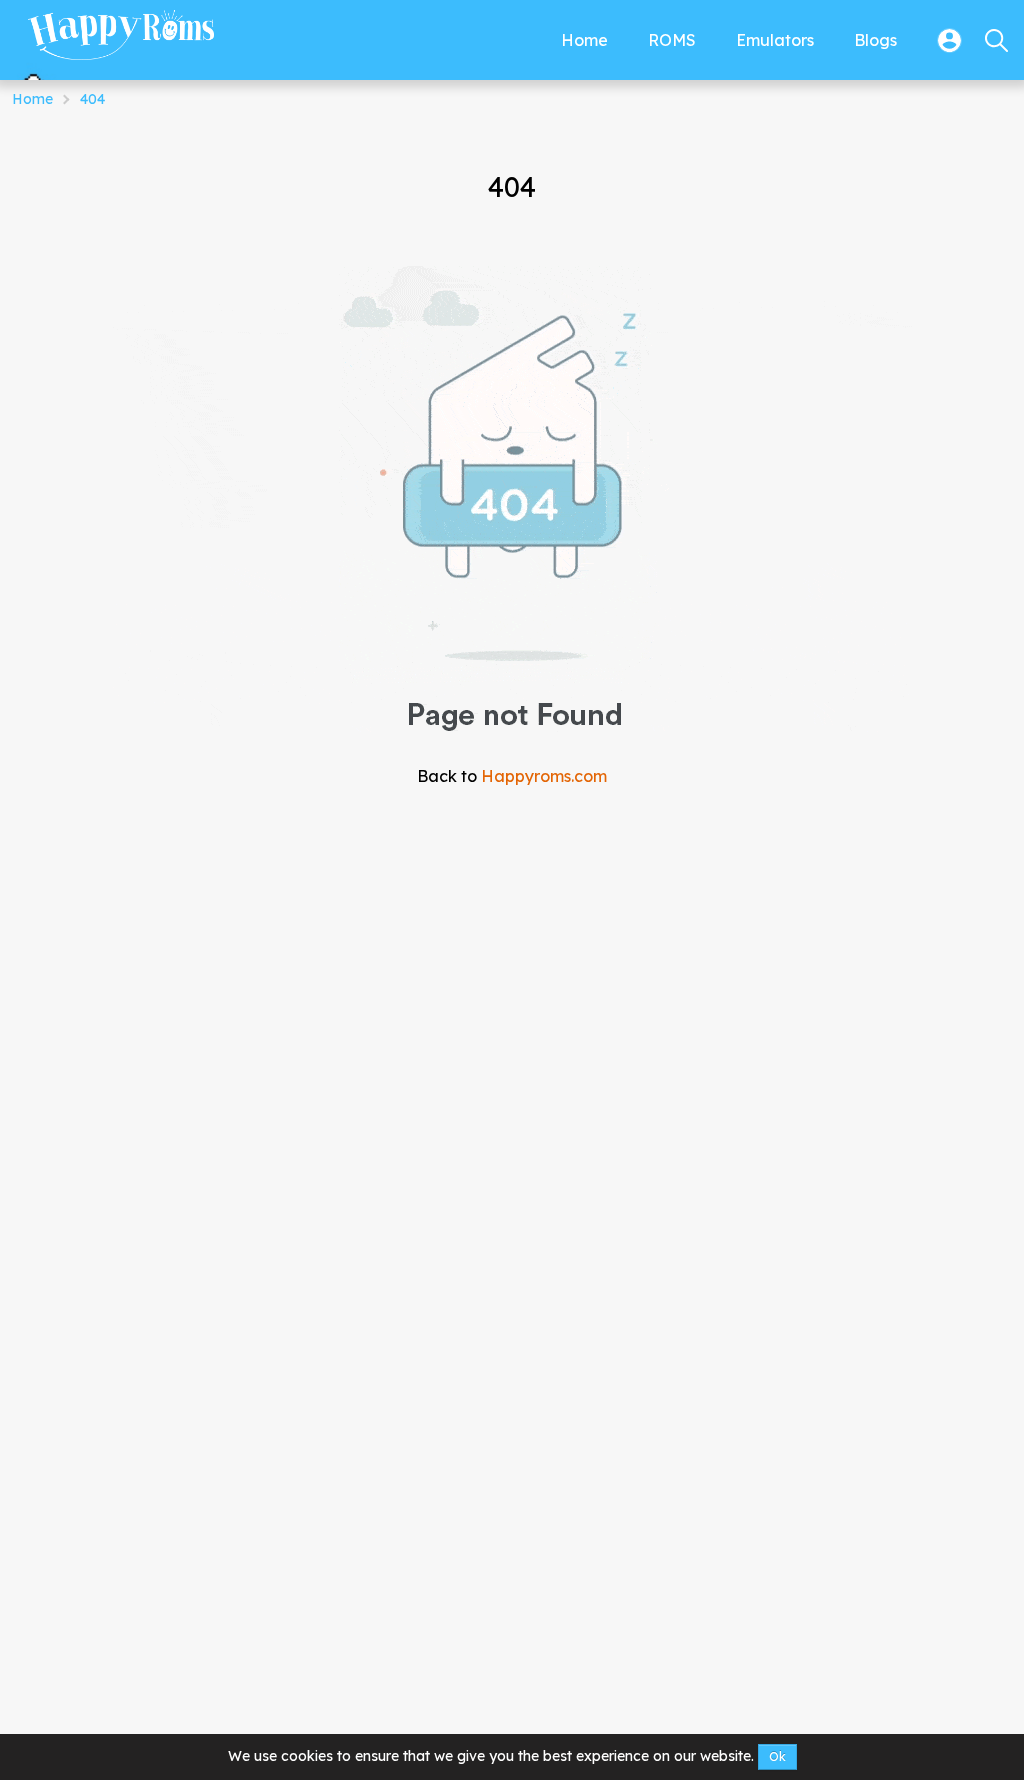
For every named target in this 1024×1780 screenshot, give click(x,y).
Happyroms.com (544, 776)
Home (32, 99)
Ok (777, 1756)
